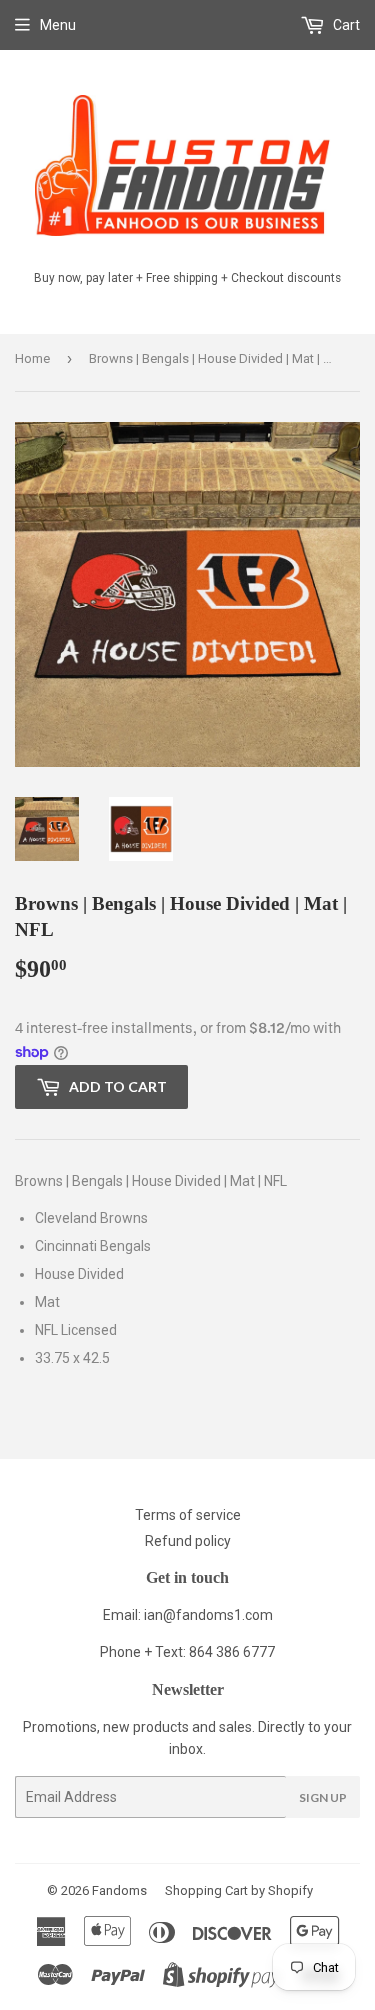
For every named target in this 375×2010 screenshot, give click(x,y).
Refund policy (188, 1541)
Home (32, 358)
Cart (345, 25)
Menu (58, 25)
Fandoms (119, 1890)
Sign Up (323, 1797)
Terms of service (188, 1515)
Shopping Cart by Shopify (239, 1890)
